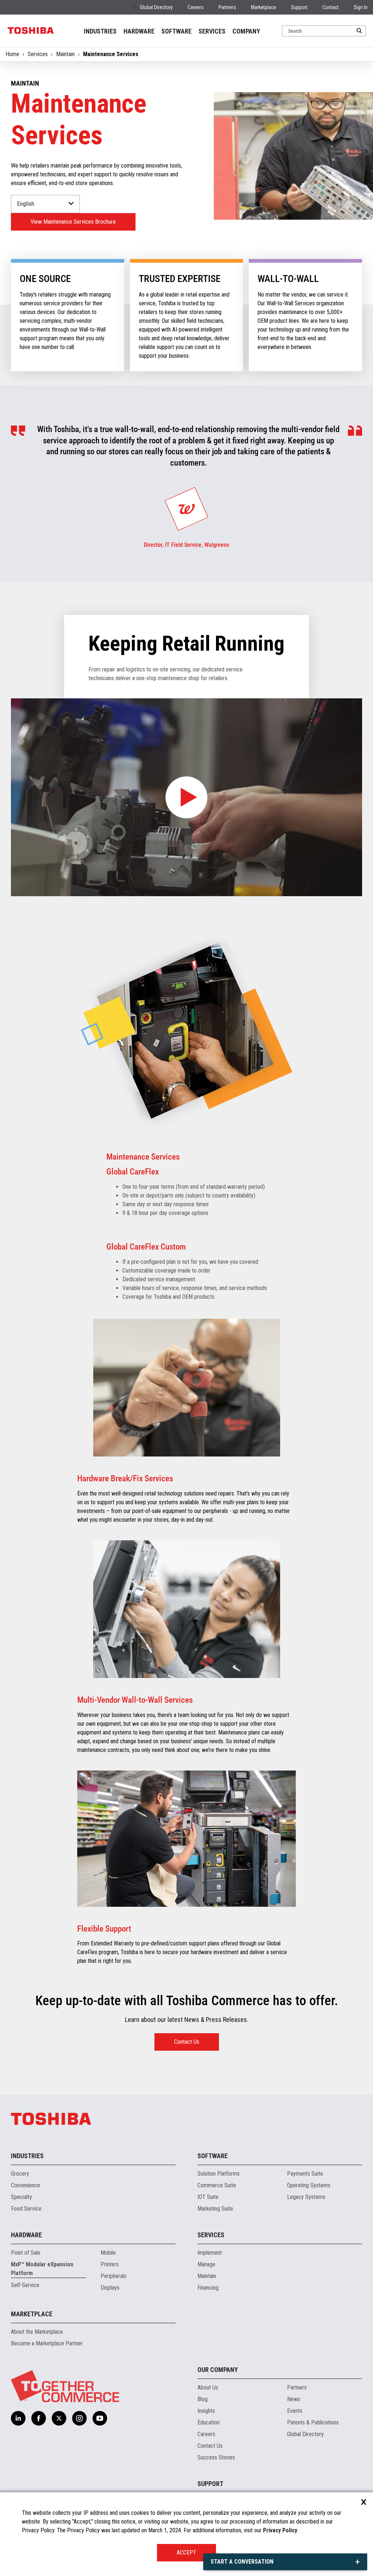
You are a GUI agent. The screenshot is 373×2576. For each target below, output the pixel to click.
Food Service (26, 2209)
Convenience (25, 2185)
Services (38, 54)
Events (295, 2411)
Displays (110, 2288)
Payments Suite (305, 2174)
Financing (208, 2288)
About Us (208, 2387)
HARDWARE (139, 31)
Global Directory (156, 7)
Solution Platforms (219, 2174)
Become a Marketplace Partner (47, 2343)
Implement (210, 2253)
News (294, 2399)
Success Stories (216, 2457)
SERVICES (212, 31)
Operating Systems (309, 2185)
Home (12, 54)
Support (299, 7)
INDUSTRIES (100, 31)
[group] (186, 509)
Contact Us (187, 2042)
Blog (203, 2399)
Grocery (20, 2174)
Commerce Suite (217, 2185)
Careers (196, 7)
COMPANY (246, 31)
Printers (110, 2264)
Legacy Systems (306, 2197)
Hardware (26, 2235)
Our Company (218, 2370)
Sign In (361, 7)
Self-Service (25, 2285)
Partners (227, 7)
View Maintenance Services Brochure (73, 222)
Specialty (21, 2197)
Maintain (65, 54)
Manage (206, 2264)
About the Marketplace (37, 2332)
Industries (27, 2156)
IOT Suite (208, 2197)
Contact (331, 7)
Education (209, 2422)
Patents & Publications (313, 2422)
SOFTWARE (176, 31)
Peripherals (113, 2276)
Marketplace (264, 7)
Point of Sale (26, 2253)
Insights (206, 2411)
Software (213, 2156)
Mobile (108, 2253)
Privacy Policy (280, 2530)
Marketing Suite (215, 2209)
